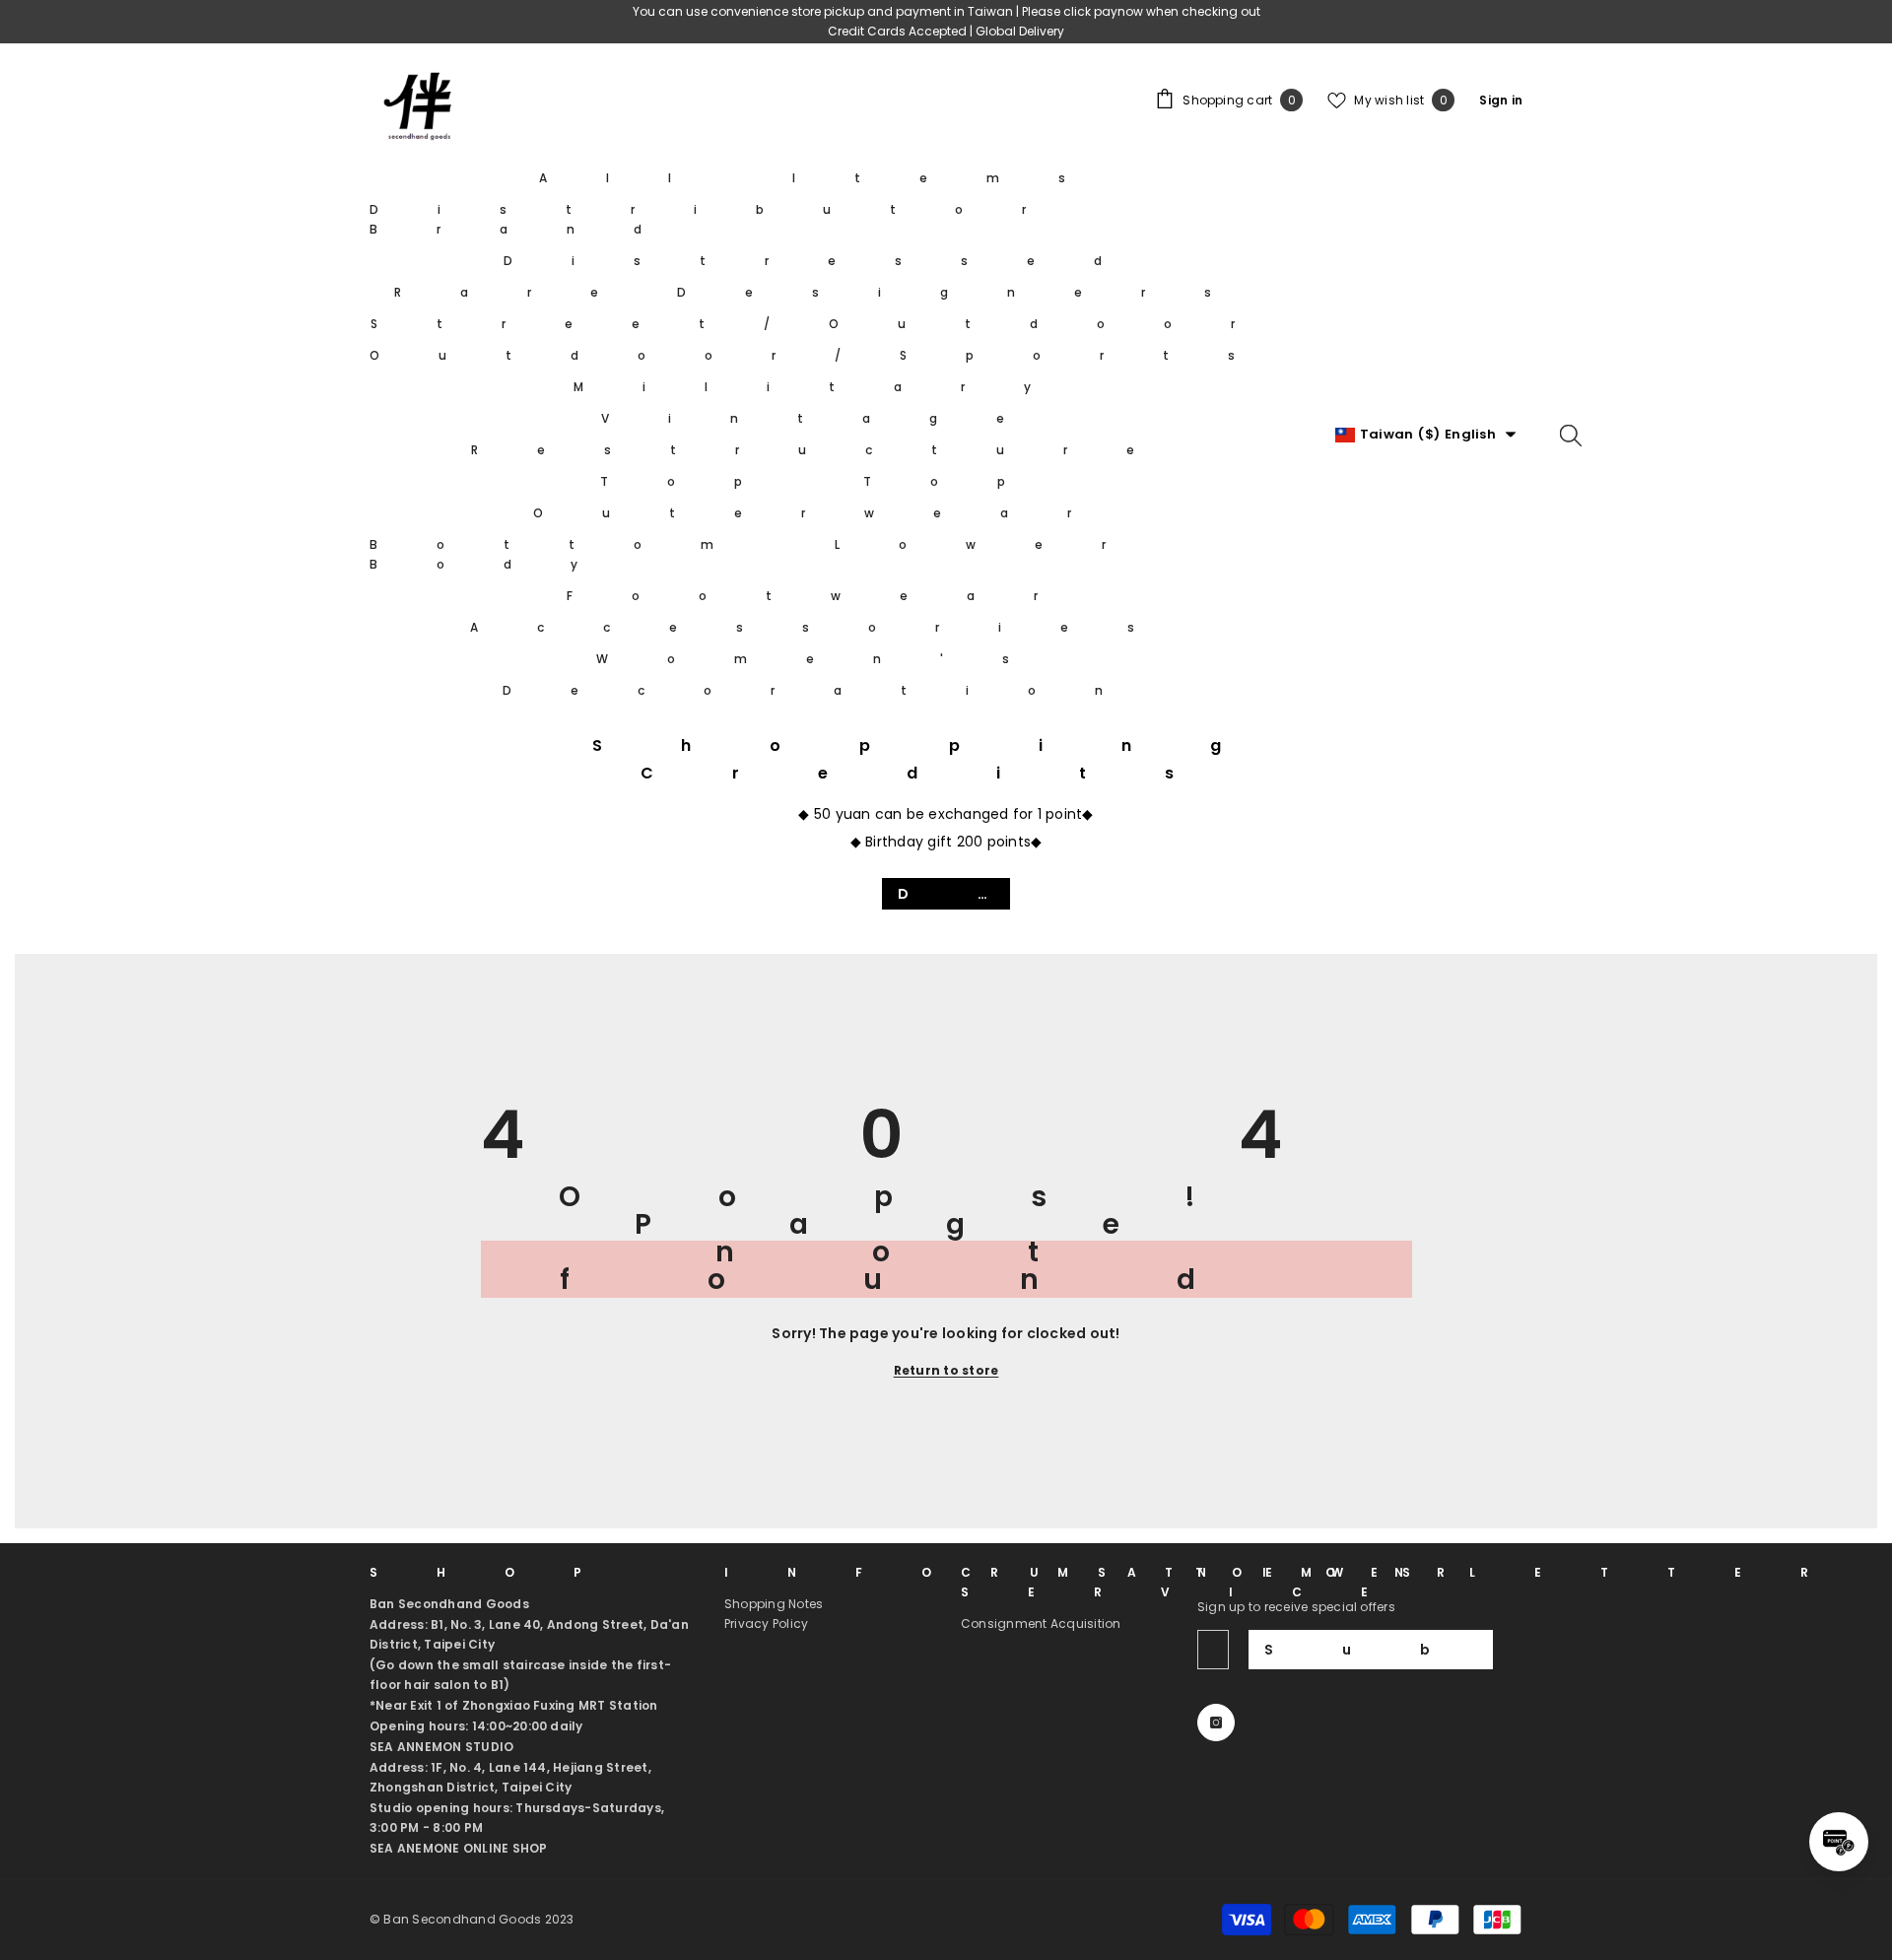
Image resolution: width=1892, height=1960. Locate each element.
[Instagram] (1216, 1723)
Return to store (946, 1370)
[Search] (1571, 435)
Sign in (1501, 100)
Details (954, 894)
